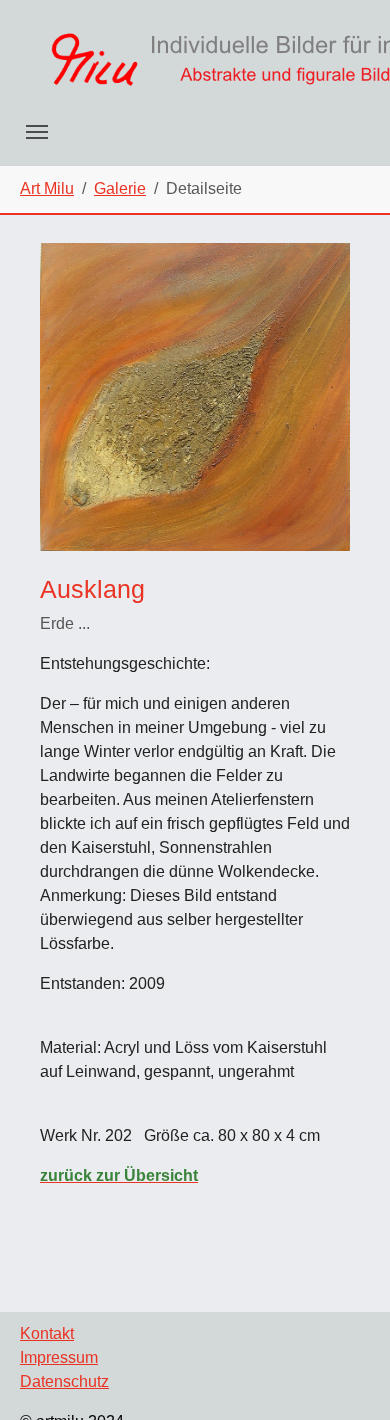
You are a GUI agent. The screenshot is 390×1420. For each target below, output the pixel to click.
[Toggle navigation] (37, 132)
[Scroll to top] (346, 1376)
